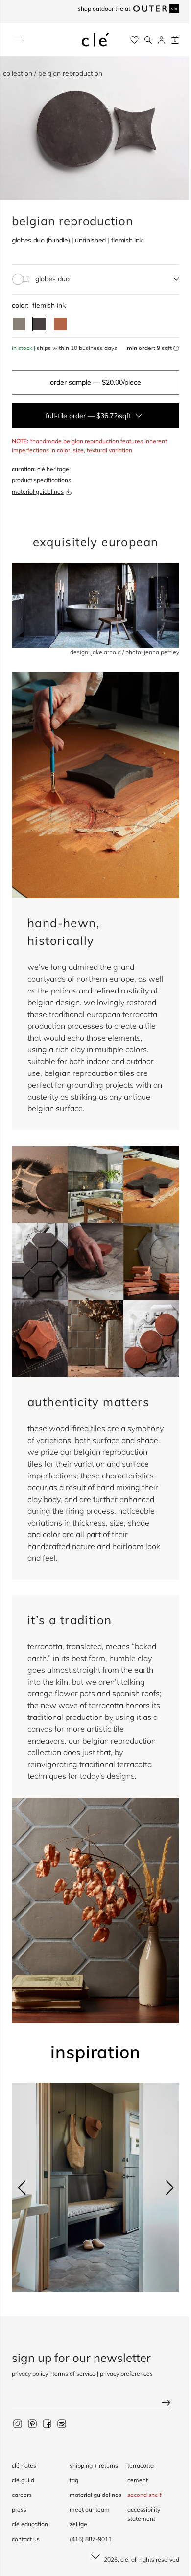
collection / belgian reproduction (53, 73)
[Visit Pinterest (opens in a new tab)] (32, 2423)
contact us (26, 2539)
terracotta (141, 2465)
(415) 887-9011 (91, 2539)
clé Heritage (53, 469)
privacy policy (30, 2374)
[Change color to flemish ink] (40, 324)
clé (124, 2560)
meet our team (90, 2509)
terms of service (74, 2374)
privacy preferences (126, 2374)
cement (138, 2480)
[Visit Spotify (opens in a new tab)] (62, 2423)
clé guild (23, 2480)
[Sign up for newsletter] (95, 2403)
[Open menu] (16, 40)
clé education (30, 2524)
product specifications (41, 480)
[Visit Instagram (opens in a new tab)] (18, 2423)
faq (74, 2480)
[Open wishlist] (134, 40)
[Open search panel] (148, 40)
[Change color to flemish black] (19, 324)
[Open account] (161, 40)
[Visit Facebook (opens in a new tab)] (47, 2423)
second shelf (144, 2495)
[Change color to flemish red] (60, 324)
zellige (78, 2524)
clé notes (24, 2465)
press (19, 2509)
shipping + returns (94, 2465)
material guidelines (38, 492)
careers (22, 2495)
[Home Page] (95, 40)
